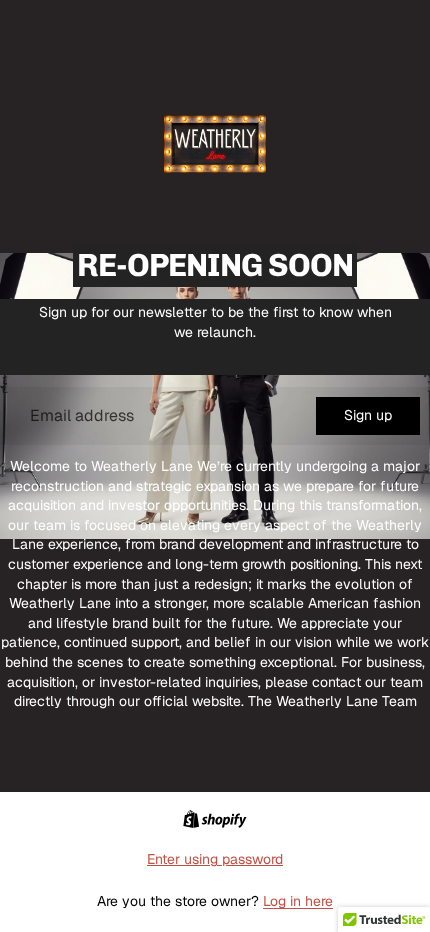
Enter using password (215, 859)
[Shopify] (214, 819)
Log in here (298, 901)
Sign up (368, 415)
